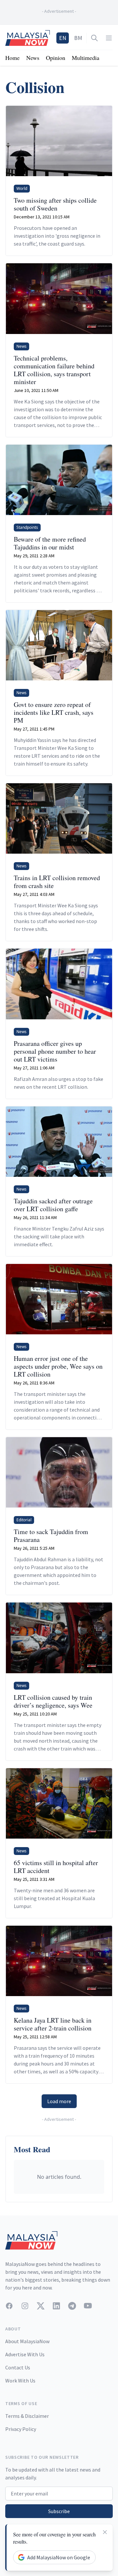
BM (78, 38)
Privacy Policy (21, 2429)
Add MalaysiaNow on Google (59, 2557)
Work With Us (20, 2381)
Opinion (56, 58)
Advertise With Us (25, 2354)
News (33, 58)
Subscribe (59, 2511)
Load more (59, 2101)
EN (63, 38)
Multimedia (86, 58)
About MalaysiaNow (27, 2341)
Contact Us (18, 2367)
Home (12, 58)
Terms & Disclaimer (27, 2416)
